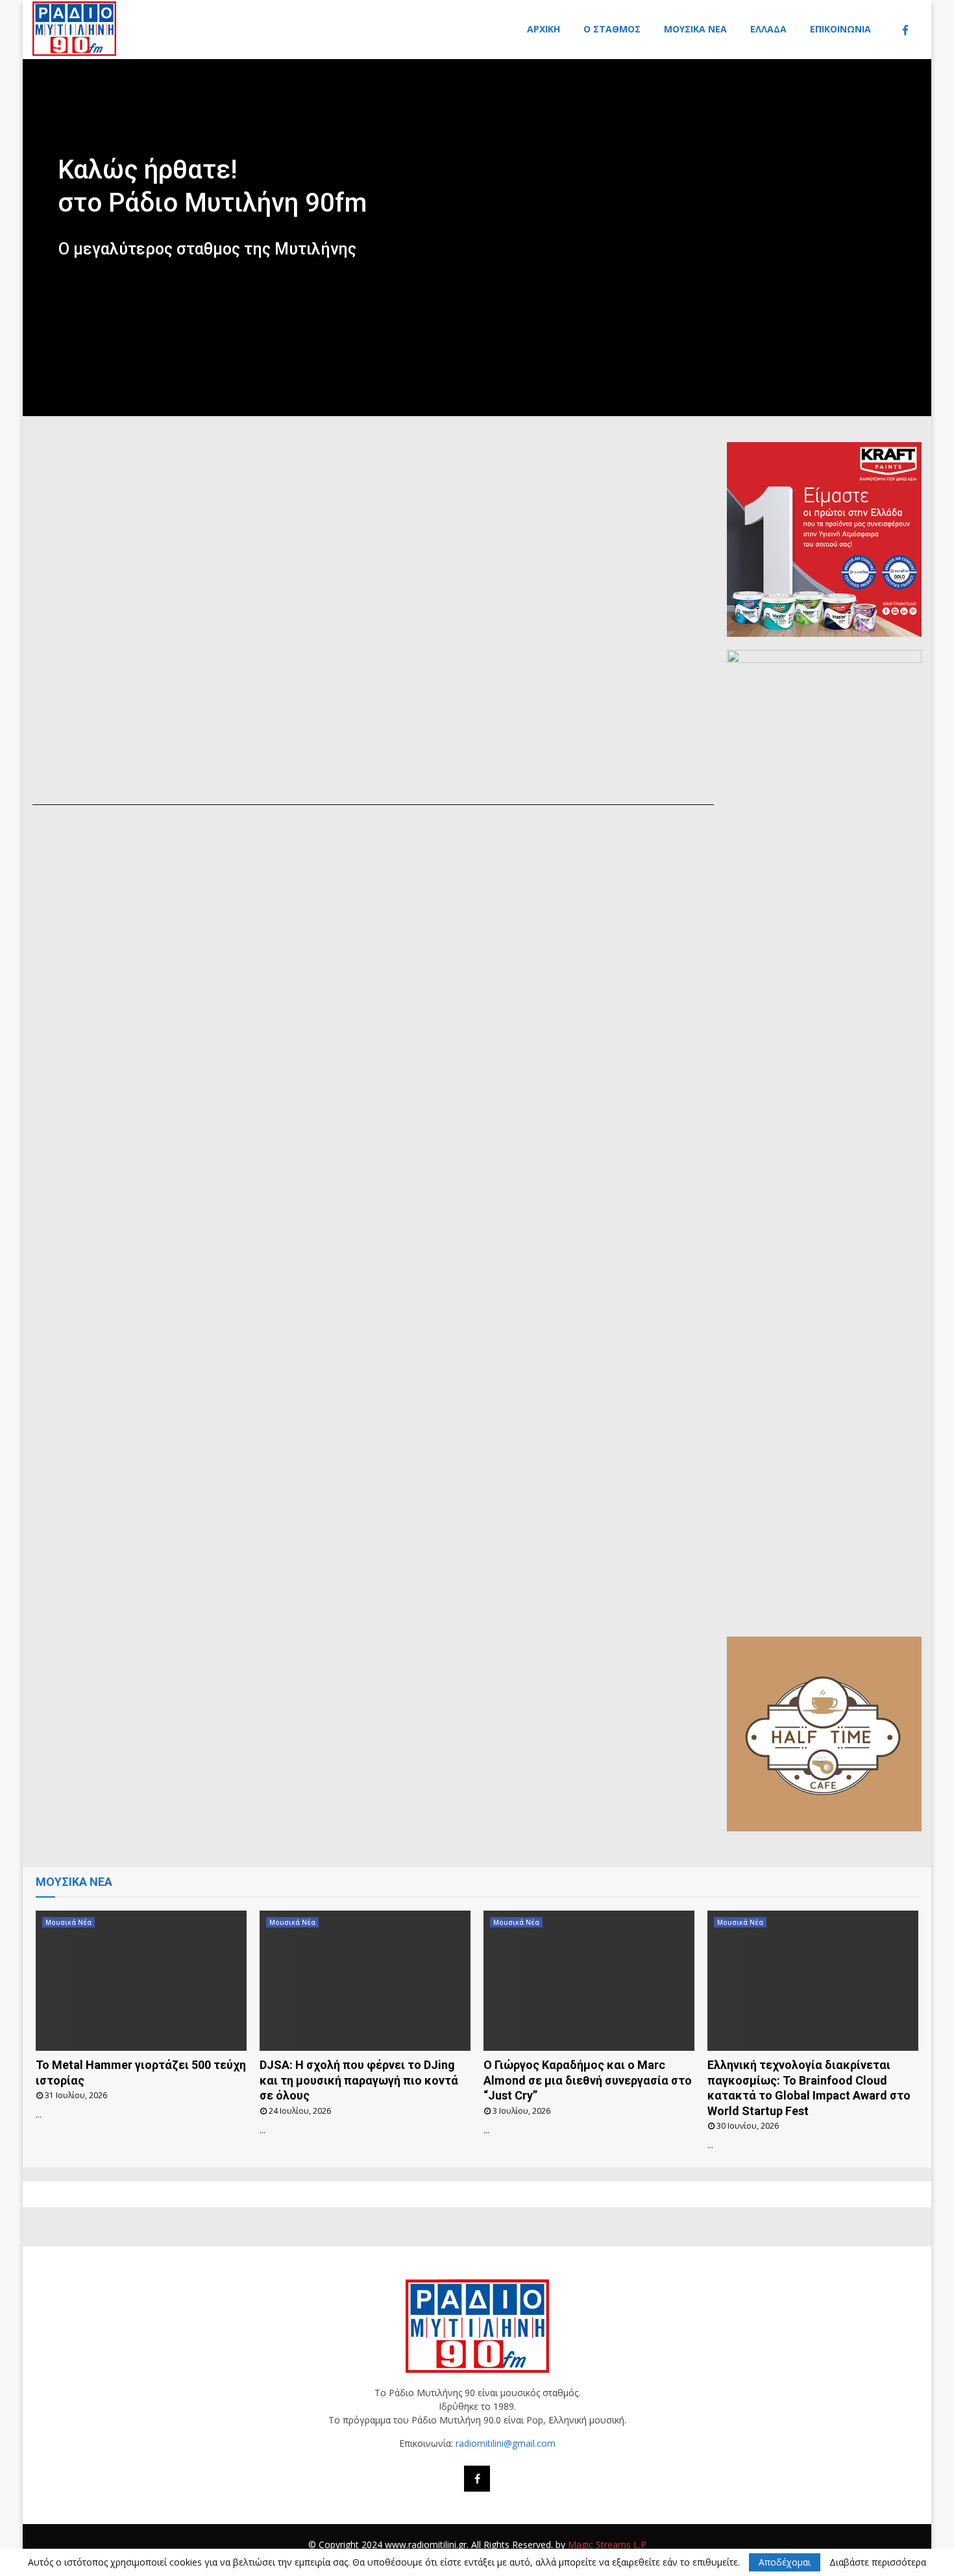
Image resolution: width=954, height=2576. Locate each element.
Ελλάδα (768, 29)
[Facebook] (909, 30)
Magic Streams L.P (607, 2545)
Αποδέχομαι (785, 2562)
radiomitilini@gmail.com (506, 2443)
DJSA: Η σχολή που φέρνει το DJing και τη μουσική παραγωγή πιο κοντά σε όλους (359, 2080)
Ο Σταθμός (612, 29)
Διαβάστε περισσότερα (878, 2562)
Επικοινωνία (840, 29)
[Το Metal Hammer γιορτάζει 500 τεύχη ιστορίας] (141, 1981)
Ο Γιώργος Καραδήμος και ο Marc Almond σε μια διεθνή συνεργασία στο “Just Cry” (588, 2080)
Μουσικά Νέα (695, 29)
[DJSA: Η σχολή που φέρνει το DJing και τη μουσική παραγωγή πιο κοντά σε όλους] (365, 1981)
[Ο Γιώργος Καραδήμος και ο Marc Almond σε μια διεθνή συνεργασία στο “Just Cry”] (589, 1981)
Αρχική (544, 29)
